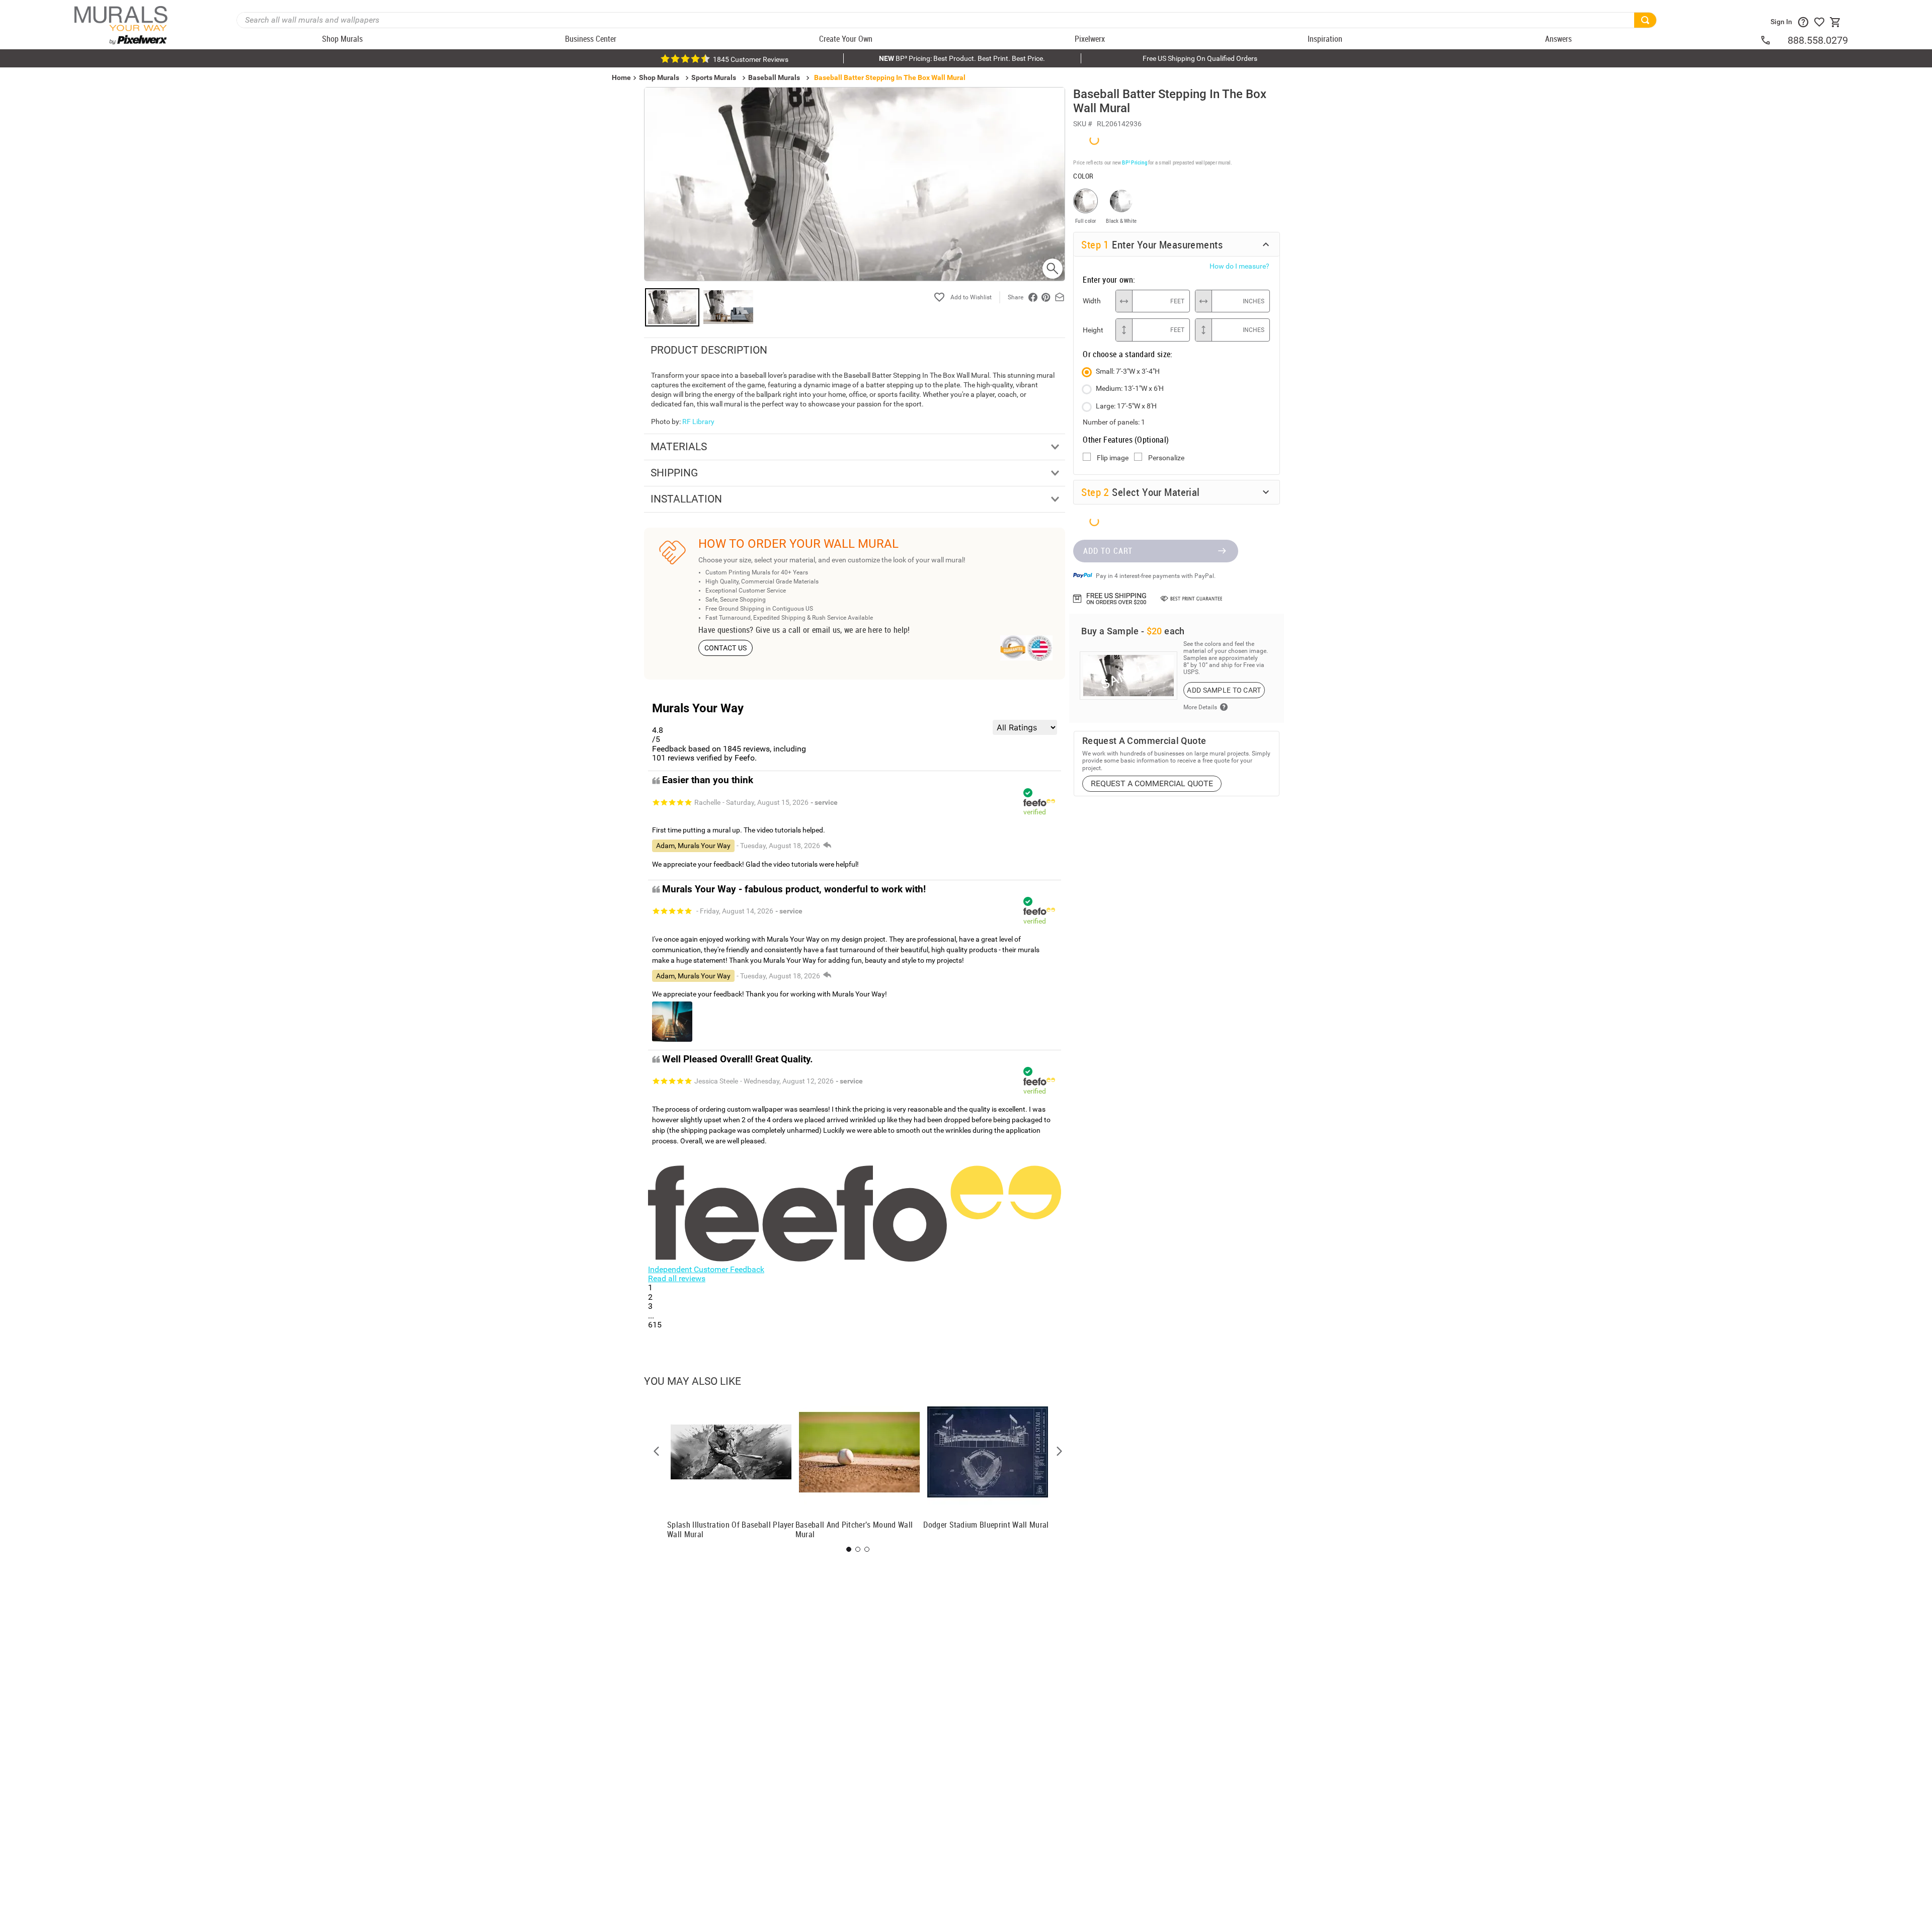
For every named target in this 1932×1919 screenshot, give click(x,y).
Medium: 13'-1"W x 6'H (1130, 388)
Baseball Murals (774, 77)
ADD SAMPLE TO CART (1224, 690)
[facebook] (1033, 297)
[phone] (1774, 40)
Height (1093, 330)
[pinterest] (1046, 297)
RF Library (698, 422)
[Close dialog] (1909, 860)
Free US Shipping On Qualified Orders (1200, 58)
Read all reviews (677, 1278)
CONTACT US (726, 648)
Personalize (1166, 458)
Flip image (1113, 458)
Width (1092, 301)
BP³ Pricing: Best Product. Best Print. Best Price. (962, 58)
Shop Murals (659, 77)
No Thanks (1726, 1048)
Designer (1852, 1015)
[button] (657, 1451)
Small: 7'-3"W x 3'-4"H (1128, 371)
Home (1600, 1015)
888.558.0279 (1818, 40)
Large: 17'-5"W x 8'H (1126, 406)
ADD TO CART (1108, 551)
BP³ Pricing (1134, 162)
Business (1726, 1015)
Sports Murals (714, 77)
